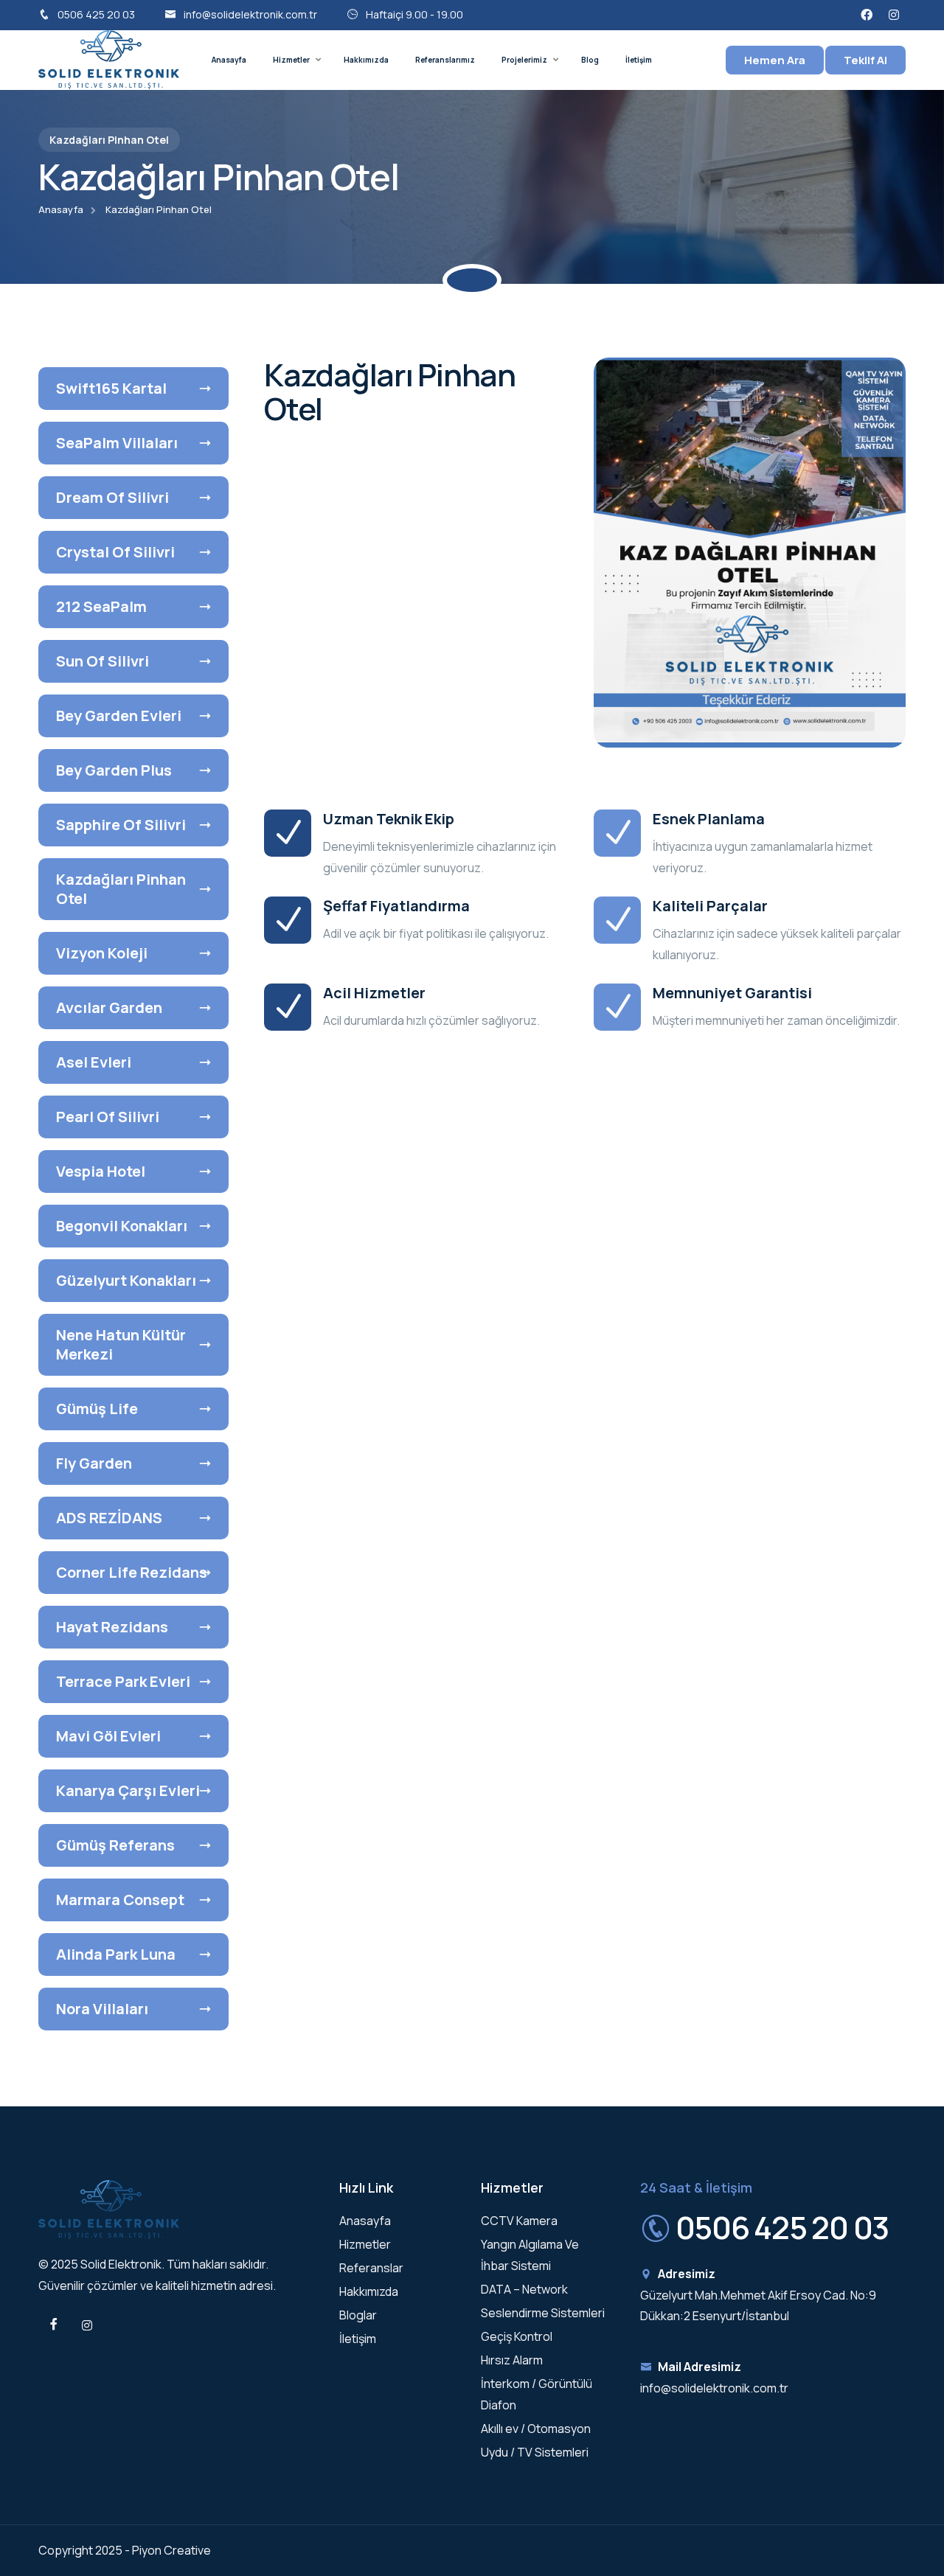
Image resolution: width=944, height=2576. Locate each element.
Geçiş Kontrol (517, 2336)
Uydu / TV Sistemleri (535, 2452)
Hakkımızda (366, 60)
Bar (34, 1292)
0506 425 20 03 (96, 14)
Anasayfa (229, 60)
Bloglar (358, 2315)
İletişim (639, 60)
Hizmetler (291, 60)
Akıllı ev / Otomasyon (536, 2429)
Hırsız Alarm (512, 2360)
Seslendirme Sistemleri (543, 2313)
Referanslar (371, 2268)
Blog (590, 60)
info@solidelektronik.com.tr (250, 14)
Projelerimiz (524, 60)
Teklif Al (865, 60)
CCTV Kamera (519, 2221)
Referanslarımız (445, 60)
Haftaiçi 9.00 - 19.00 (414, 14)
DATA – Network (524, 2289)
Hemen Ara (775, 60)
